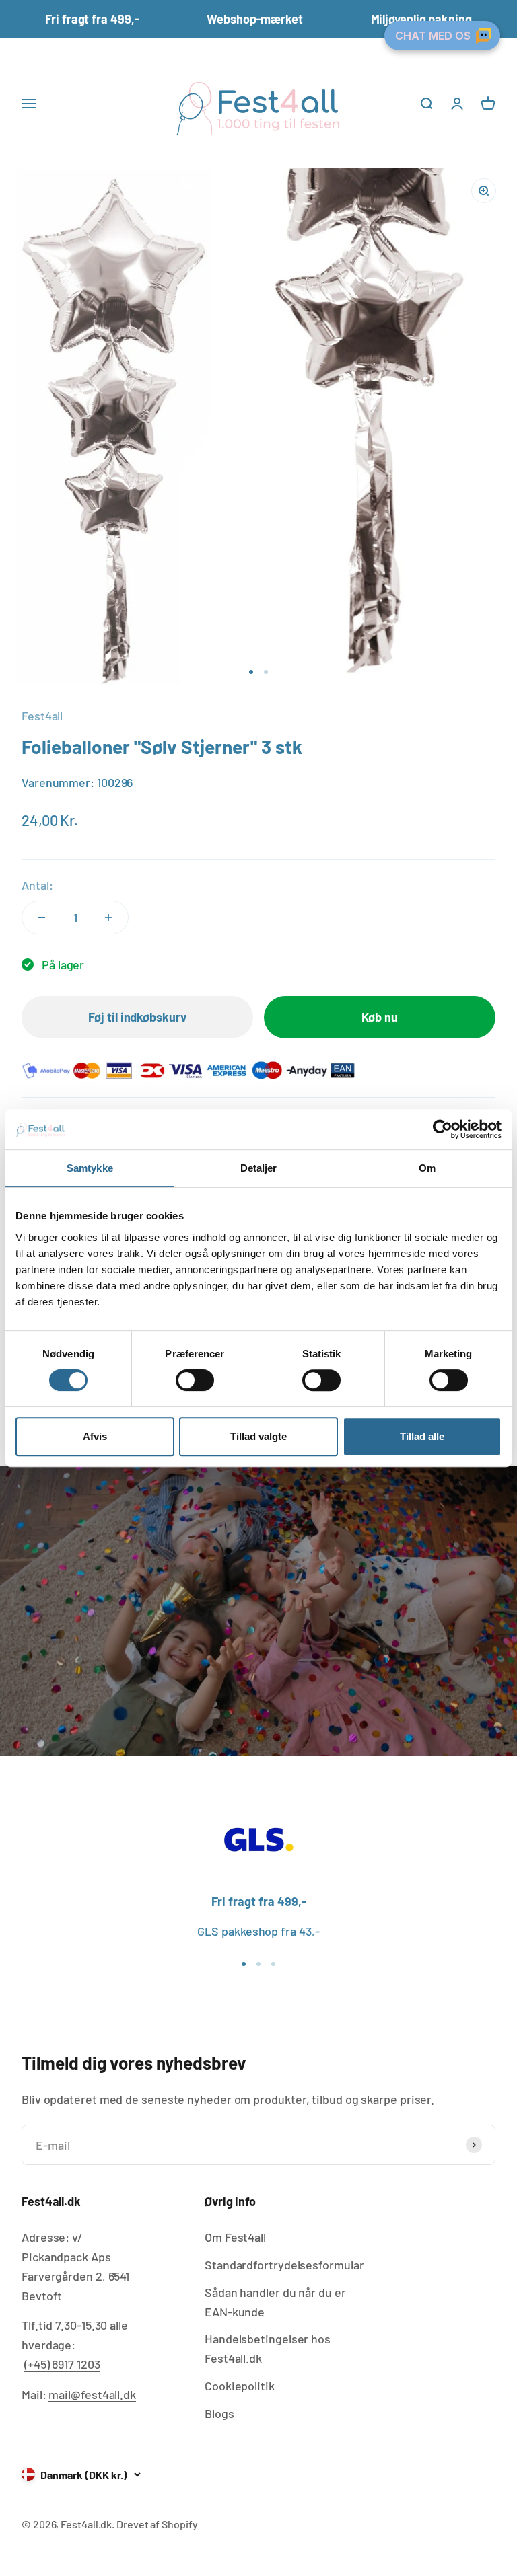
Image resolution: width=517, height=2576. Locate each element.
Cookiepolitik (240, 2386)
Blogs (219, 2413)
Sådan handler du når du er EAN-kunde (275, 2302)
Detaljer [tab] (259, 1168)
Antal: (37, 885)
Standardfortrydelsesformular (284, 2265)
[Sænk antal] (42, 917)
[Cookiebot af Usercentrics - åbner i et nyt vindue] (443, 1129)
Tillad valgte (258, 1436)
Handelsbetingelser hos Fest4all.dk (268, 2348)
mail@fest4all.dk (92, 2394)
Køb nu (379, 1017)
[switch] (195, 1380)
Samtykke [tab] (90, 1168)
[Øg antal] (108, 917)
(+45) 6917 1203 (62, 2364)
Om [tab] (427, 1168)
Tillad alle (422, 1436)
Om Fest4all (235, 2237)
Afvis (95, 1436)
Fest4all (42, 716)
